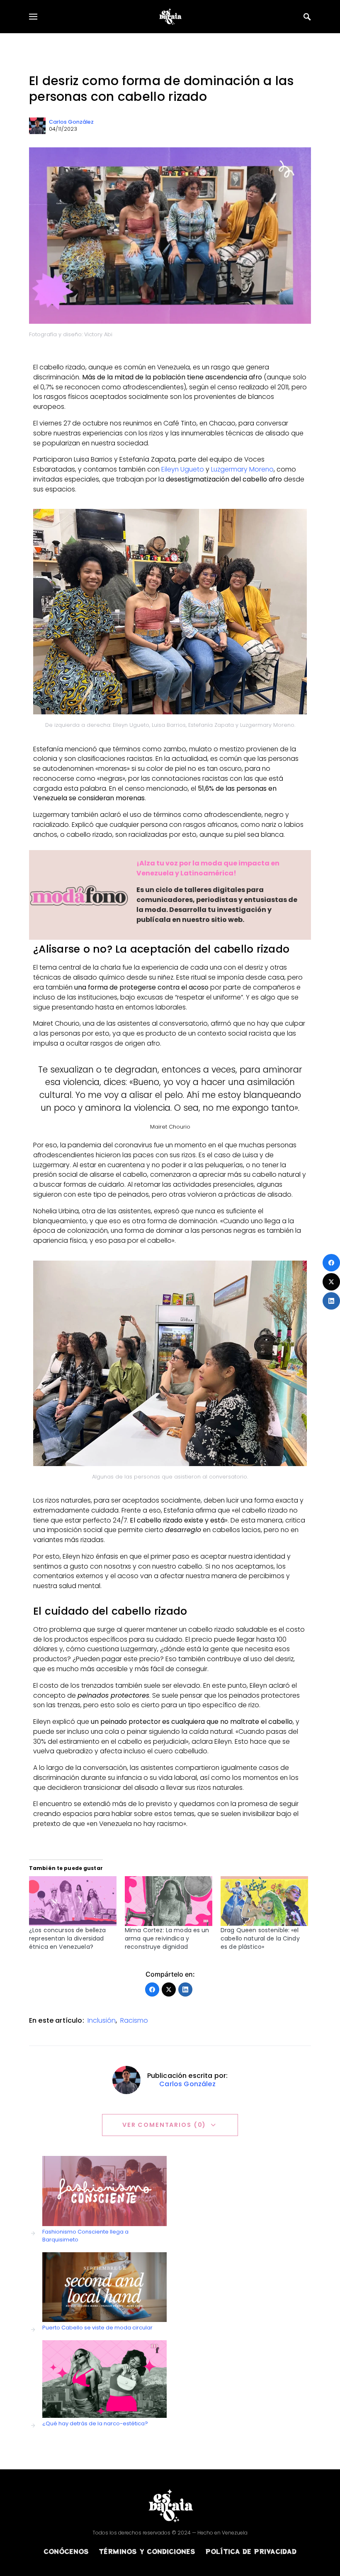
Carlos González (71, 122)
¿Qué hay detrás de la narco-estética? (95, 2423)
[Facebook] (152, 1989)
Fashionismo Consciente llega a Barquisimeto (85, 2236)
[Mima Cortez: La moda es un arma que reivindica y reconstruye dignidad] (169, 1901)
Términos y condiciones (147, 2551)
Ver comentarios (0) (164, 2125)
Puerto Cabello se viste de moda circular (97, 2328)
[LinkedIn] (185, 1989)
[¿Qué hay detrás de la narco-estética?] (104, 2379)
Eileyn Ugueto (183, 469)
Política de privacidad (251, 2551)
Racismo (134, 2020)
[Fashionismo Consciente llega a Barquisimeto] (104, 2191)
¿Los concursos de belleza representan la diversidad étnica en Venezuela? (68, 1938)
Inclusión (102, 2020)
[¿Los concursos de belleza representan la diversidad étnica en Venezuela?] (73, 1901)
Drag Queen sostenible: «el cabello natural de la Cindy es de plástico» (260, 1938)
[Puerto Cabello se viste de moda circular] (104, 2287)
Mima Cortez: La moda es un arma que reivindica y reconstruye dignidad (167, 1938)
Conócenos (66, 2551)
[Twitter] (169, 1989)
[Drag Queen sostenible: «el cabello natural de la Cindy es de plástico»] (264, 1901)
